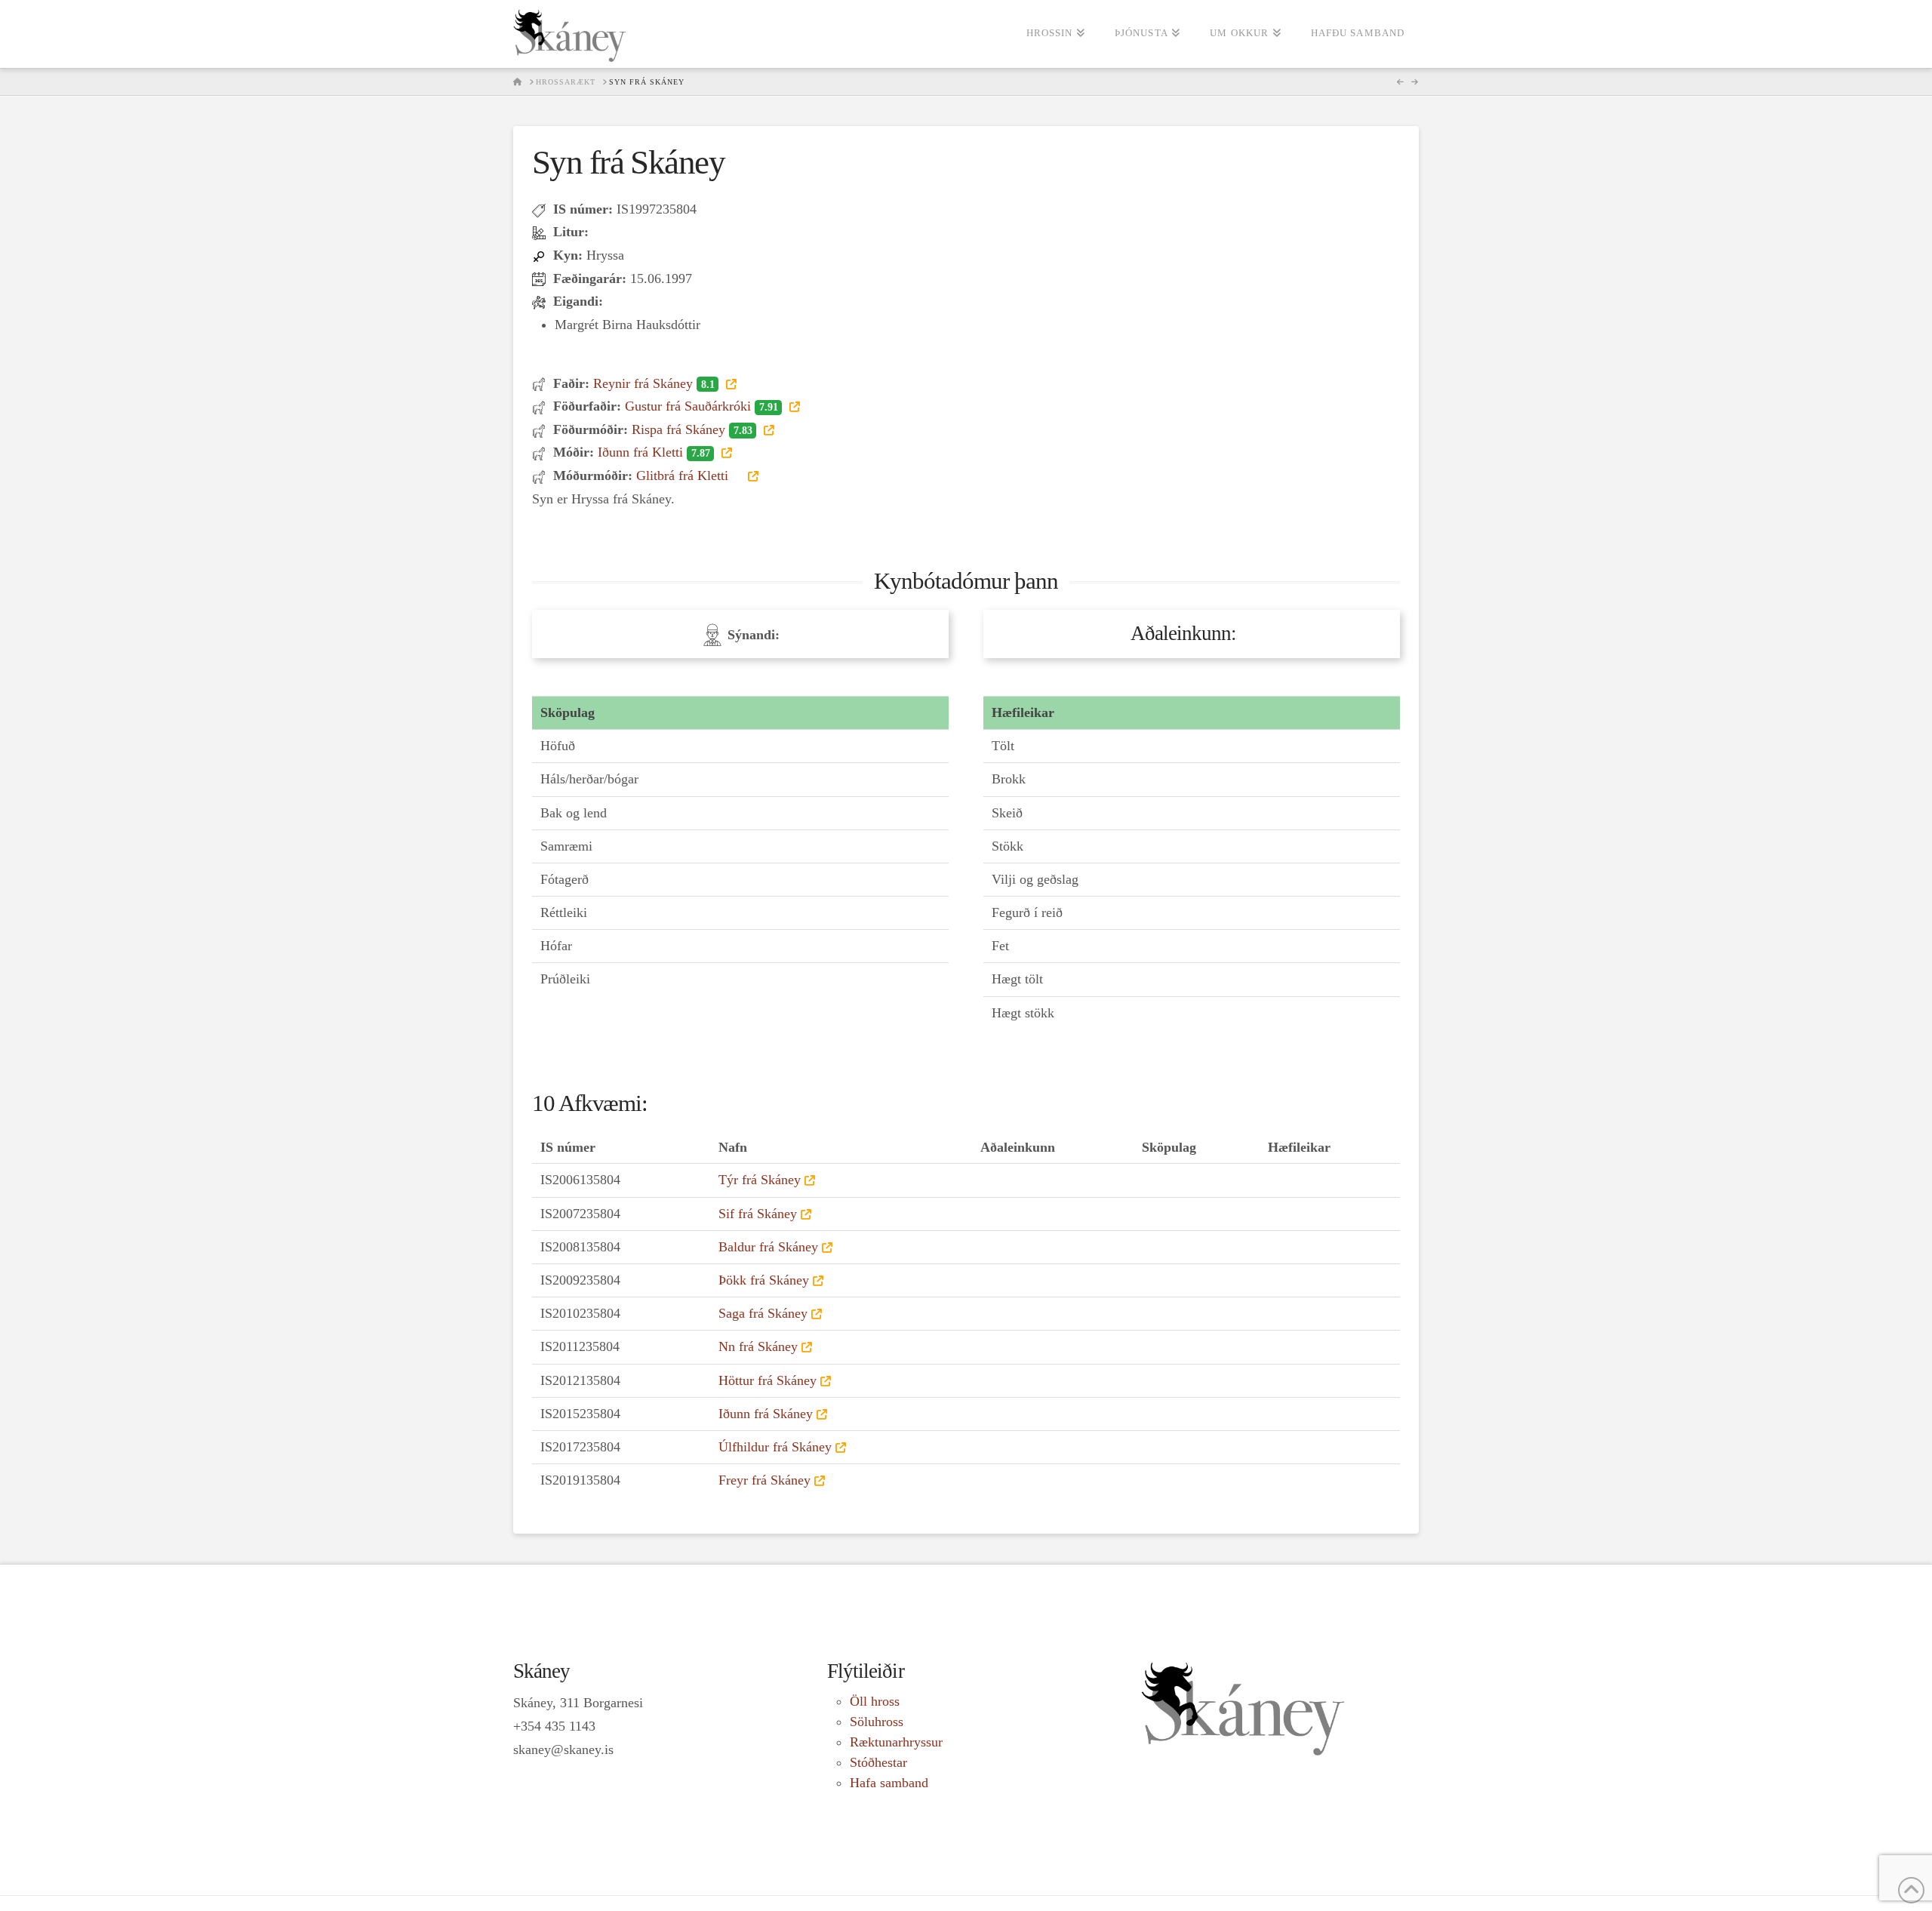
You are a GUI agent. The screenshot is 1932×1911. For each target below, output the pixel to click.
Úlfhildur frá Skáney (775, 1447)
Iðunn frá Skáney (766, 1414)
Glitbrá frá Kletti (684, 475)
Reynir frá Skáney (654, 383)
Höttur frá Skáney (768, 1380)
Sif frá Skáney (758, 1214)
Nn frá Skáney (758, 1346)
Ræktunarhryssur (896, 1742)
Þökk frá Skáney (764, 1280)
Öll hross (875, 1701)
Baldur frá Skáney (768, 1247)
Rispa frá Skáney (692, 429)
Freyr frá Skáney (764, 1480)
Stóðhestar (878, 1762)
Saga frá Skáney (763, 1313)
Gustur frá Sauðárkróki (701, 406)
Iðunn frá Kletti (654, 452)
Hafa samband (889, 1783)
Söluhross (877, 1722)
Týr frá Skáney (760, 1180)
